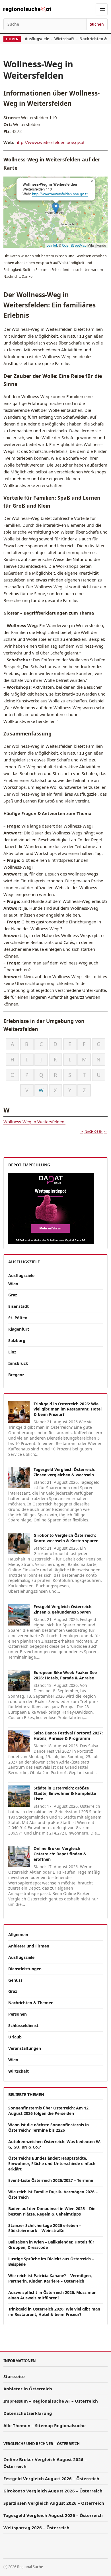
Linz (12, 1352)
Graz (13, 1295)
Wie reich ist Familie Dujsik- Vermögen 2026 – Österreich (53, 2194)
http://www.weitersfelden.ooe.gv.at (50, 142)
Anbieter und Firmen (29, 1946)
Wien (13, 1284)
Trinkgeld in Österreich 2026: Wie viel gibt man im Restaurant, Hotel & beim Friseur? (68, 1409)
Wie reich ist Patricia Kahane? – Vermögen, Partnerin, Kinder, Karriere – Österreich (50, 2278)
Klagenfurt (19, 1329)
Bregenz (16, 1375)
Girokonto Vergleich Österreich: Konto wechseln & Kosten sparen (66, 1538)
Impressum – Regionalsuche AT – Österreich (51, 2401)
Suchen (97, 24)
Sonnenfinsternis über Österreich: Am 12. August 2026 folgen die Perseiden (49, 2111)
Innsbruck (18, 1363)
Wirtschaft (64, 39)
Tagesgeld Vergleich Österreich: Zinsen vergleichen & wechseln (64, 1472)
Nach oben (94, 1132)
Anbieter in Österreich (28, 2389)
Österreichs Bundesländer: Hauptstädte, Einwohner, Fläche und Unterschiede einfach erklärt (52, 2163)
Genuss (15, 1980)
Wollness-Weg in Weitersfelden (34, 1122)
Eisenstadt (18, 1306)
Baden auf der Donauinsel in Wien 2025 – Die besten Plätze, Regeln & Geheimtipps (52, 2211)
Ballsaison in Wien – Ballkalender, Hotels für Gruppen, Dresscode (51, 2245)
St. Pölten (18, 1318)
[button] (56, 208)
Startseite (14, 2376)
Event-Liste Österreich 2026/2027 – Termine (51, 2180)
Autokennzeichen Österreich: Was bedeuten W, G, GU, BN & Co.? (55, 2144)
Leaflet (52, 245)
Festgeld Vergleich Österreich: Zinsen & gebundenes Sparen (63, 1609)
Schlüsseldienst (23, 2025)
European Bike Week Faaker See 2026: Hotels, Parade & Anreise (65, 1675)
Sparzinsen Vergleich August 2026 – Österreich (54, 2503)
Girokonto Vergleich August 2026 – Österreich (53, 2491)
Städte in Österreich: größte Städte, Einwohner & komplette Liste (65, 1793)
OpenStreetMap (74, 245)
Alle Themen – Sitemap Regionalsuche (45, 2425)
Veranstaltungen (25, 2048)
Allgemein (18, 1934)
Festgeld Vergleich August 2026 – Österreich (51, 2478)
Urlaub (15, 2037)
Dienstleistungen (25, 1969)
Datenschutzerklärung (28, 2413)
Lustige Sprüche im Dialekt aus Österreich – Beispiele (51, 2261)
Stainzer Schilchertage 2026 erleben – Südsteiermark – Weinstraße (45, 2228)
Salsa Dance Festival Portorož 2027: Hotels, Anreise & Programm (68, 1736)
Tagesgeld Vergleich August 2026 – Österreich (53, 2515)
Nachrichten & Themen (31, 2003)
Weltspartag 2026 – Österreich (36, 2528)
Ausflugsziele (37, 39)
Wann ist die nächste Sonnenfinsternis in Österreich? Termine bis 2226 (49, 2127)
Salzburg (17, 1340)
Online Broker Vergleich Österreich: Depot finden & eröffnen (60, 1854)
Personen (18, 2014)
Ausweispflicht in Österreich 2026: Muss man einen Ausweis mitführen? (52, 2295)
